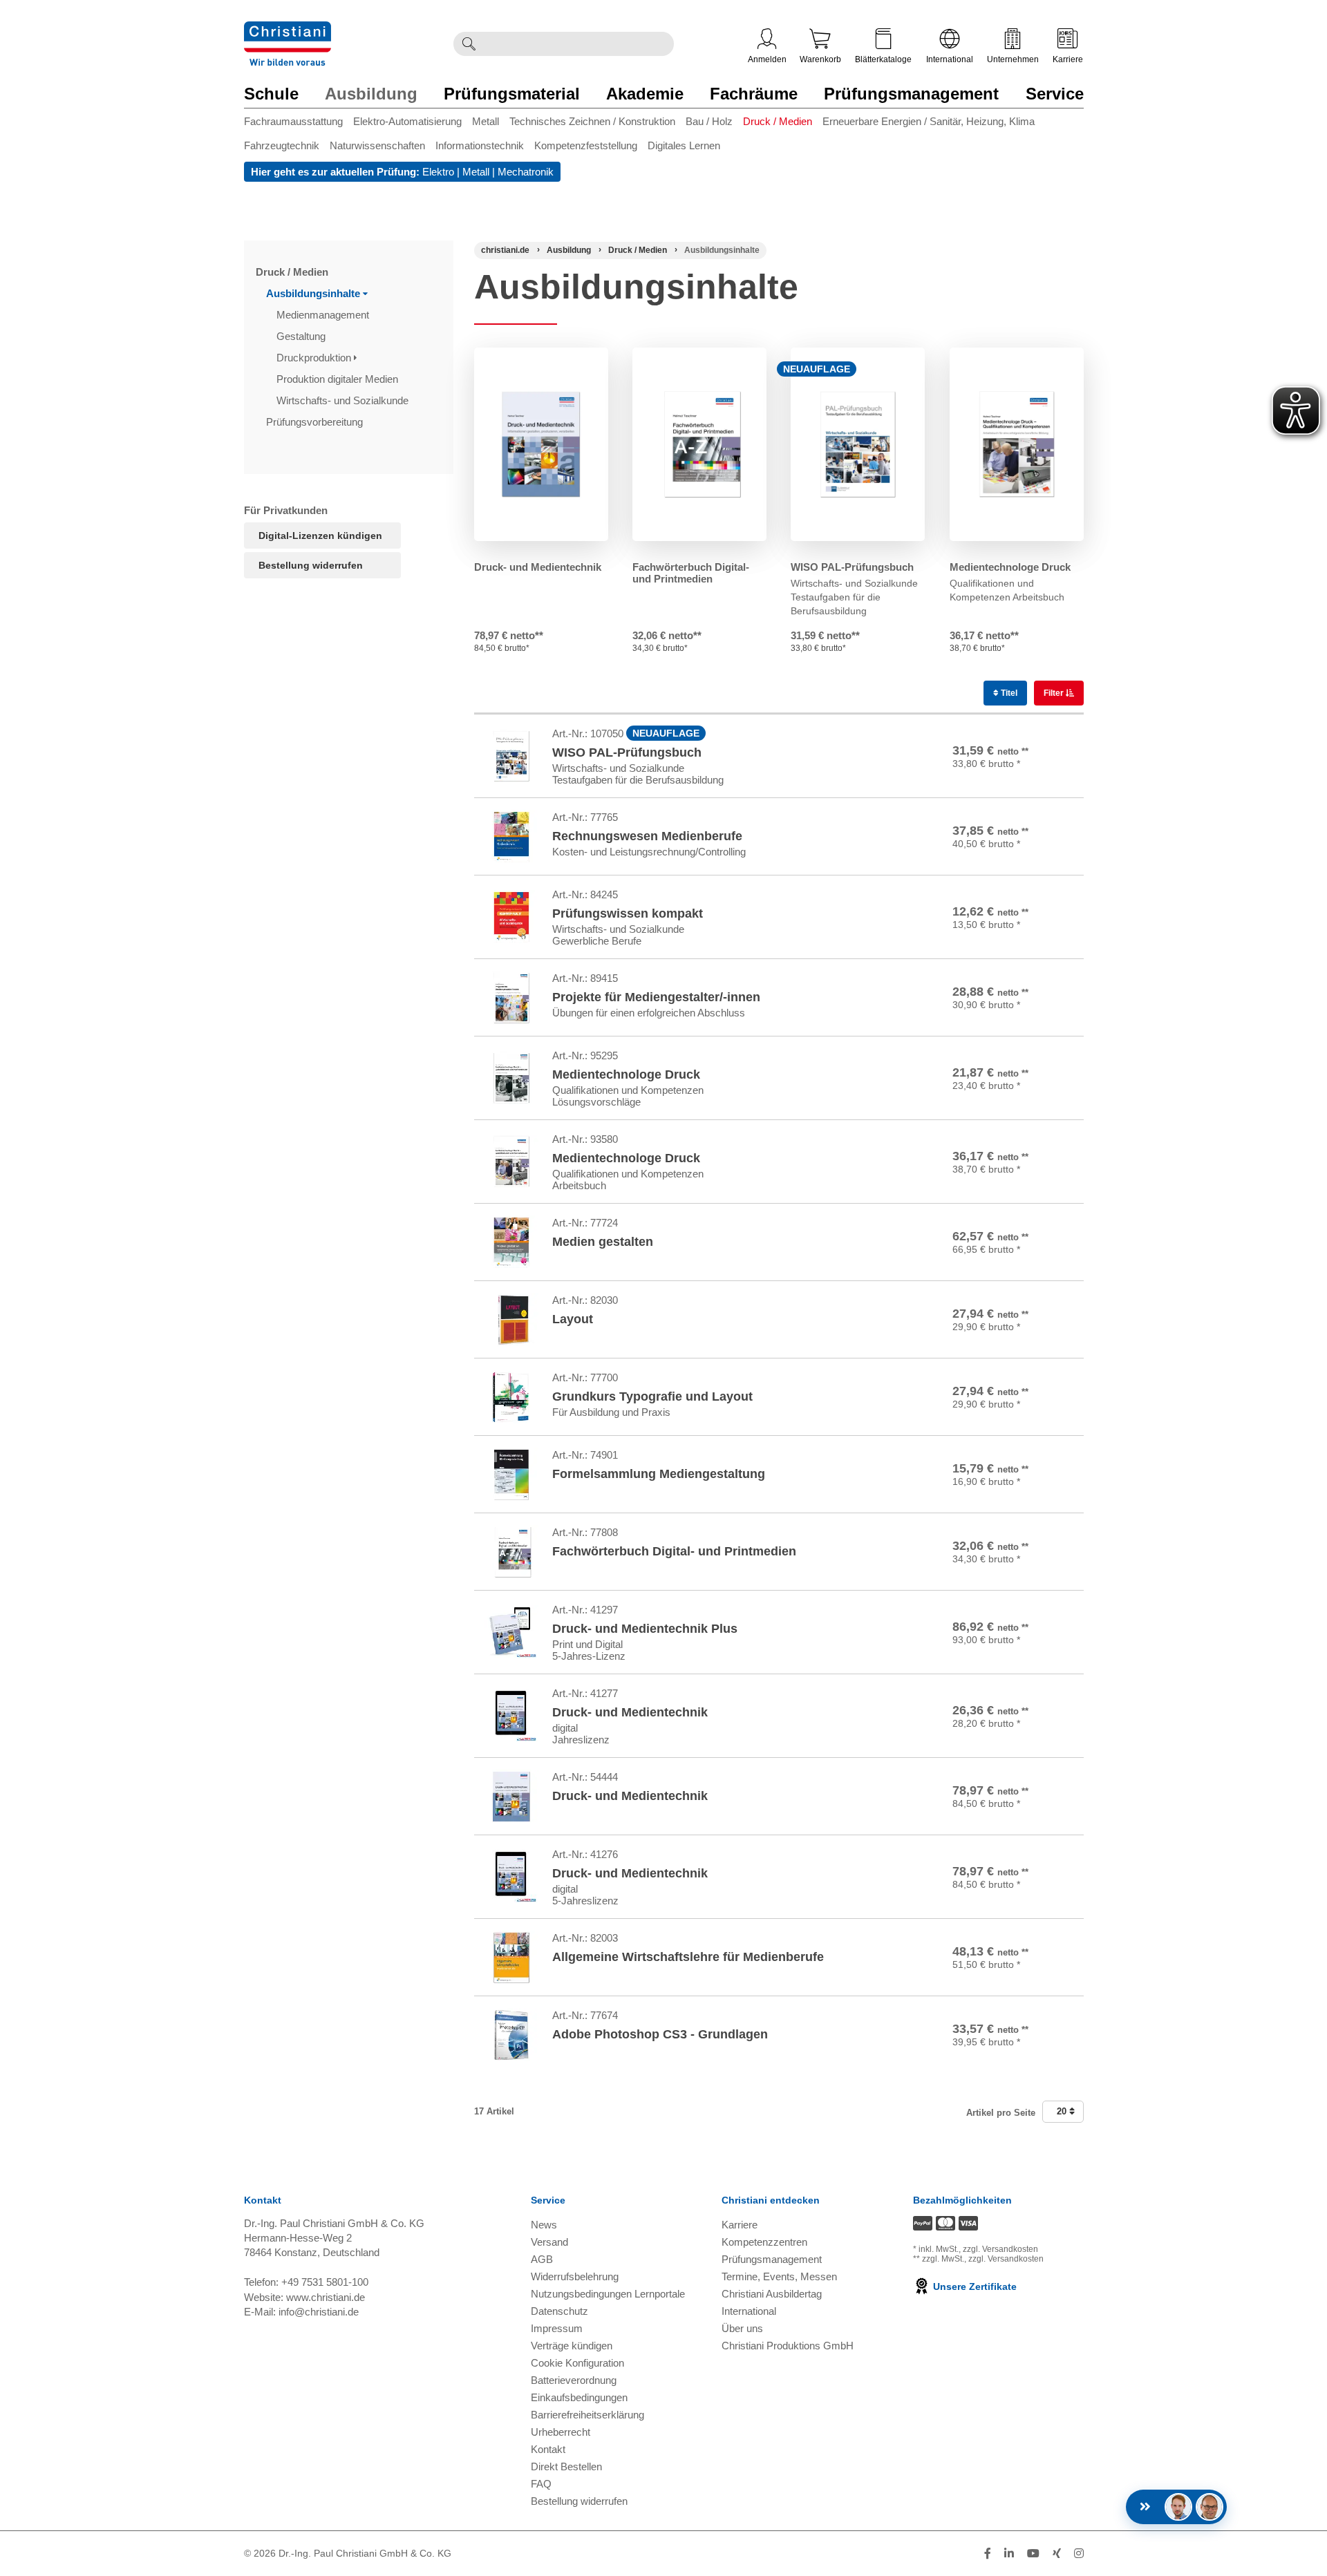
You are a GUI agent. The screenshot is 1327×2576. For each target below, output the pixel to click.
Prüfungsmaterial (512, 94)
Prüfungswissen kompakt (628, 913)
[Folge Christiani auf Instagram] (1079, 2554)
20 (1063, 2111)
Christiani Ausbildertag (772, 2294)
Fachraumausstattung (293, 121)
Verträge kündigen (572, 2346)
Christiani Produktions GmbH (788, 2346)
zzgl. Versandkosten (1000, 2249)
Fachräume (754, 94)
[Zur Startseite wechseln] (288, 30)
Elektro (438, 172)
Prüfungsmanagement (911, 94)
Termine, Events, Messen (779, 2276)
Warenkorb (820, 59)
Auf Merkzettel (1034, 776)
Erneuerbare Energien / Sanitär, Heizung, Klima (929, 121)
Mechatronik (526, 172)
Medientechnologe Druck (1010, 567)
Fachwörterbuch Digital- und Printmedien (691, 573)
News (544, 2225)
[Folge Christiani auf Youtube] (1033, 2554)
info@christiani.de (319, 2312)
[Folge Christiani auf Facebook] (988, 2554)
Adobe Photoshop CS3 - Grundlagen (660, 2034)
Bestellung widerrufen (311, 565)
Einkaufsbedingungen (579, 2397)
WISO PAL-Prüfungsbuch (852, 567)
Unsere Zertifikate (973, 2286)
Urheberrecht (561, 2432)
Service (1055, 94)
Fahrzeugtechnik (282, 145)
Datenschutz (559, 2311)
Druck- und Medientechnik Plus (645, 1629)
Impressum (557, 2328)
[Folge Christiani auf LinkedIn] (1009, 2554)
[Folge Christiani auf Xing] (1057, 2554)
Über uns (742, 2328)
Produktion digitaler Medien (339, 379)
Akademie (645, 94)
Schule (271, 94)
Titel (1008, 693)
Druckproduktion (315, 358)
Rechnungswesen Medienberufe (647, 836)
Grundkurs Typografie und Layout (652, 1396)
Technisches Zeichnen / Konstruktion (592, 121)
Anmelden (767, 59)
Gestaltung (302, 336)
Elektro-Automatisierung (407, 121)
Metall (486, 121)
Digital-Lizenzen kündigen (320, 536)
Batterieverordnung (574, 2380)
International (950, 59)
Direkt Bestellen (566, 2466)
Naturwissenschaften (377, 145)
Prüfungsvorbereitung (316, 422)
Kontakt (548, 2449)
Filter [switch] (1055, 693)
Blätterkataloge (883, 59)
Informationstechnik (480, 145)
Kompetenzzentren (764, 2242)
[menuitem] (299, 124)
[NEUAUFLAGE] (858, 444)
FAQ (541, 2484)
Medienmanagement (324, 315)
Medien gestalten (603, 1242)
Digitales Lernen (684, 145)
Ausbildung (371, 94)
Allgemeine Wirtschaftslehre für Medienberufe (688, 1957)
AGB (542, 2259)
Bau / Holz (709, 121)
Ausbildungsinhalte (314, 293)
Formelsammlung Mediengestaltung (659, 1474)
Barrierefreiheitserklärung (587, 2415)
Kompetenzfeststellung (586, 145)
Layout (573, 1319)
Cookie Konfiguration (577, 2363)
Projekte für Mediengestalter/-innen (656, 997)
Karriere (1068, 59)
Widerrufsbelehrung (575, 2276)
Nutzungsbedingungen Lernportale (608, 2294)
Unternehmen (1013, 59)
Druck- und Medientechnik (538, 567)
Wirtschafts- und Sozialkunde (344, 400)
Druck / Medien (778, 121)
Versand (549, 2242)
